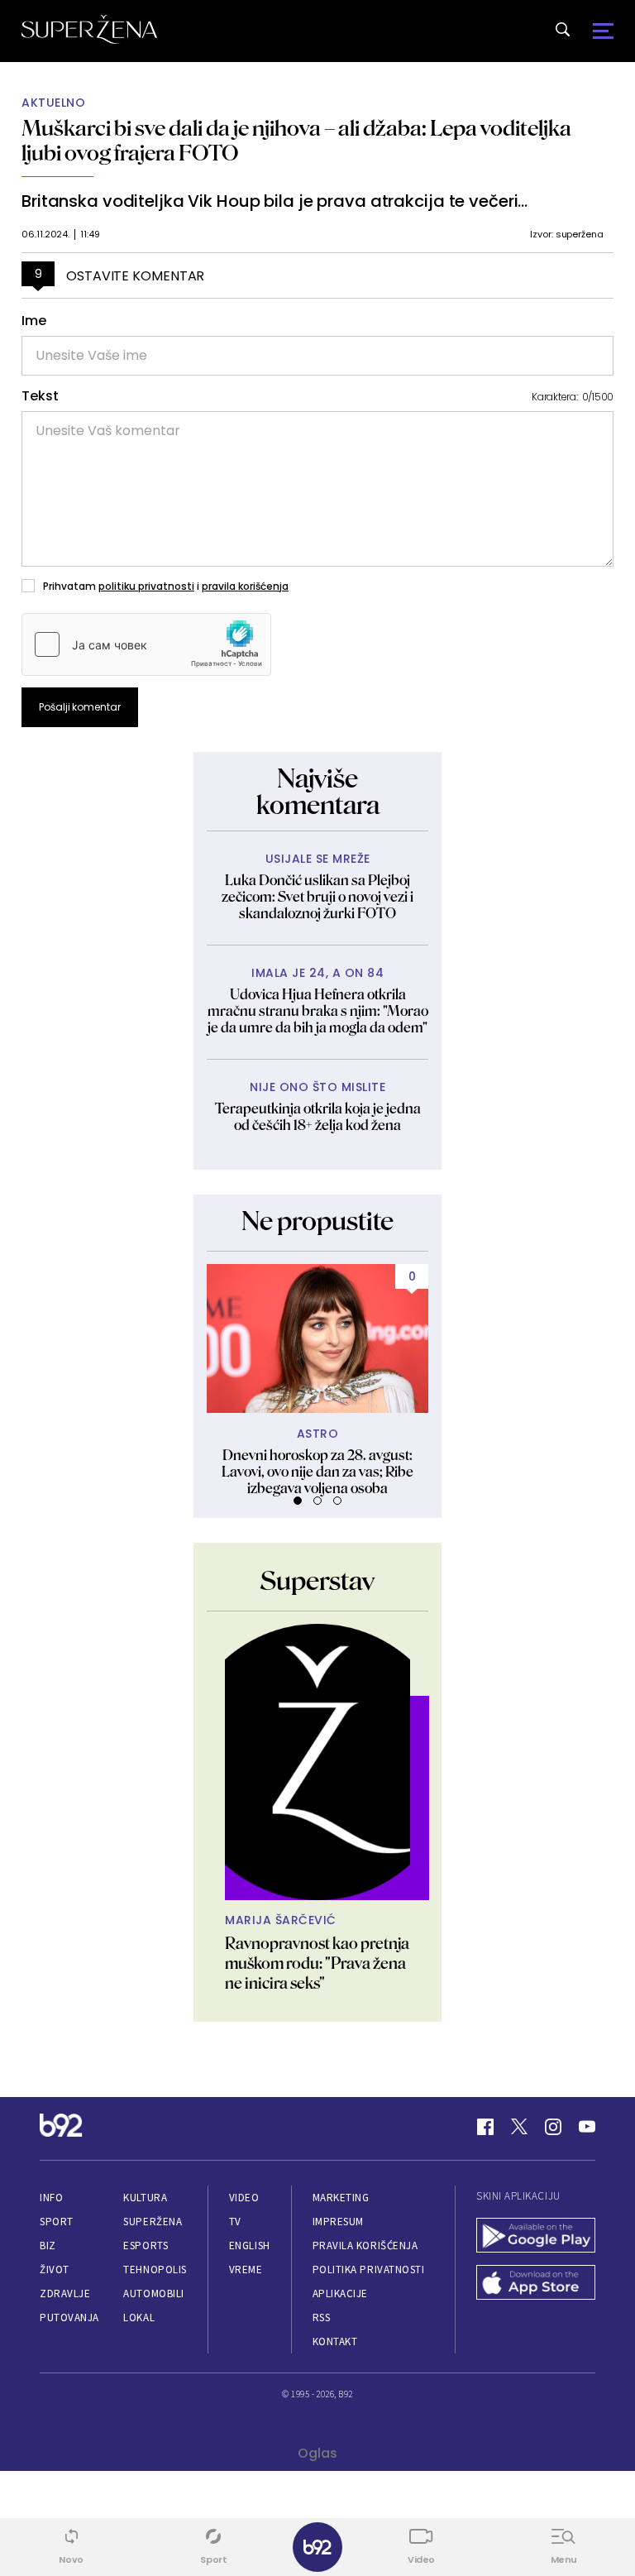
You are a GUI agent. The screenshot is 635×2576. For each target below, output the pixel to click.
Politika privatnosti (369, 2270)
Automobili (153, 2294)
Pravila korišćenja (365, 2246)
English (250, 2246)
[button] (298, 1501)
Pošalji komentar (80, 707)
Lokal (139, 2317)
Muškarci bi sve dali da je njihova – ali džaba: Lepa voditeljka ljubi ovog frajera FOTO (296, 140)
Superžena (153, 2222)
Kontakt (335, 2341)
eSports (146, 2246)
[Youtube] (587, 2127)
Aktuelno (53, 103)
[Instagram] (553, 2127)
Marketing (341, 2198)
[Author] (317, 1762)
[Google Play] (536, 2237)
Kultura (145, 2198)
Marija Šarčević (281, 1920)
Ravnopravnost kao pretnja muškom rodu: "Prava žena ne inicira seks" (317, 1963)
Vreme (246, 2270)
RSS (322, 2317)
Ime (34, 321)
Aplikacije (340, 2294)
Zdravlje (65, 2294)
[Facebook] (485, 2127)
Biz (48, 2246)
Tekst (40, 396)
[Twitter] (519, 2127)
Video (244, 2198)
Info (51, 2198)
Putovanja (69, 2317)
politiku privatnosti (146, 586)
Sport (57, 2222)
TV (235, 2222)
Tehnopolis (155, 2270)
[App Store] (536, 2284)
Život (55, 2270)
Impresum (338, 2222)
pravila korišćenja (245, 586)
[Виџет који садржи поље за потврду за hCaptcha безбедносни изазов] (146, 644)
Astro (318, 1434)
